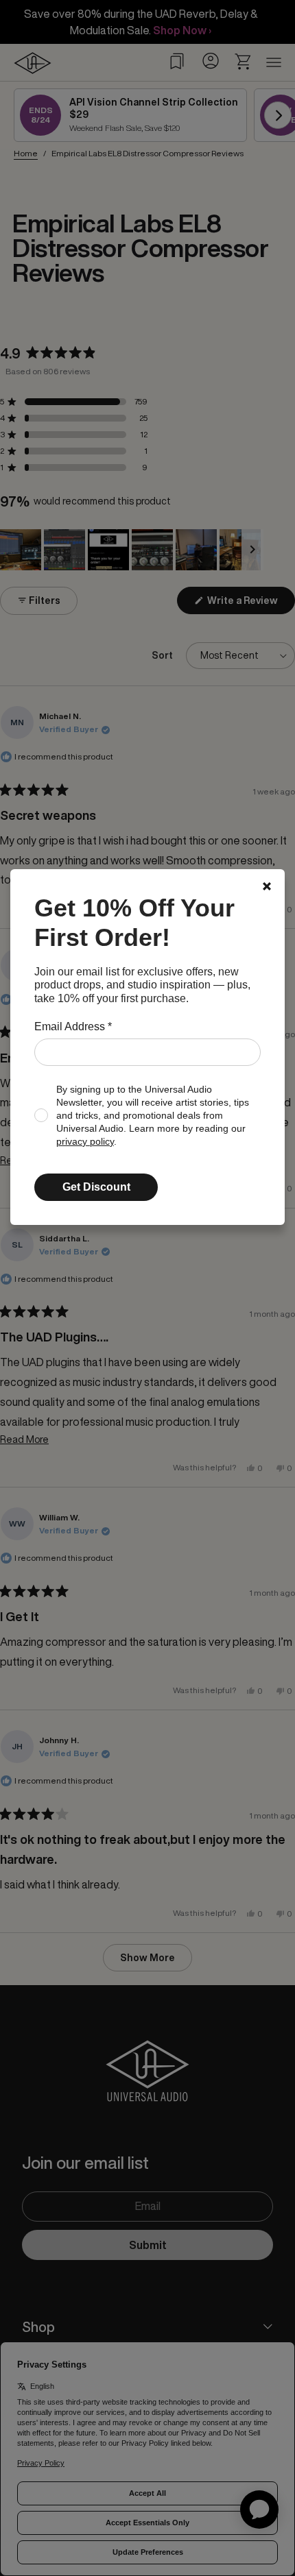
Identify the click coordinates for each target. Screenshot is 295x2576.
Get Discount (96, 1187)
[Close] (267, 886)
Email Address (73, 1026)
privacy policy (85, 1142)
